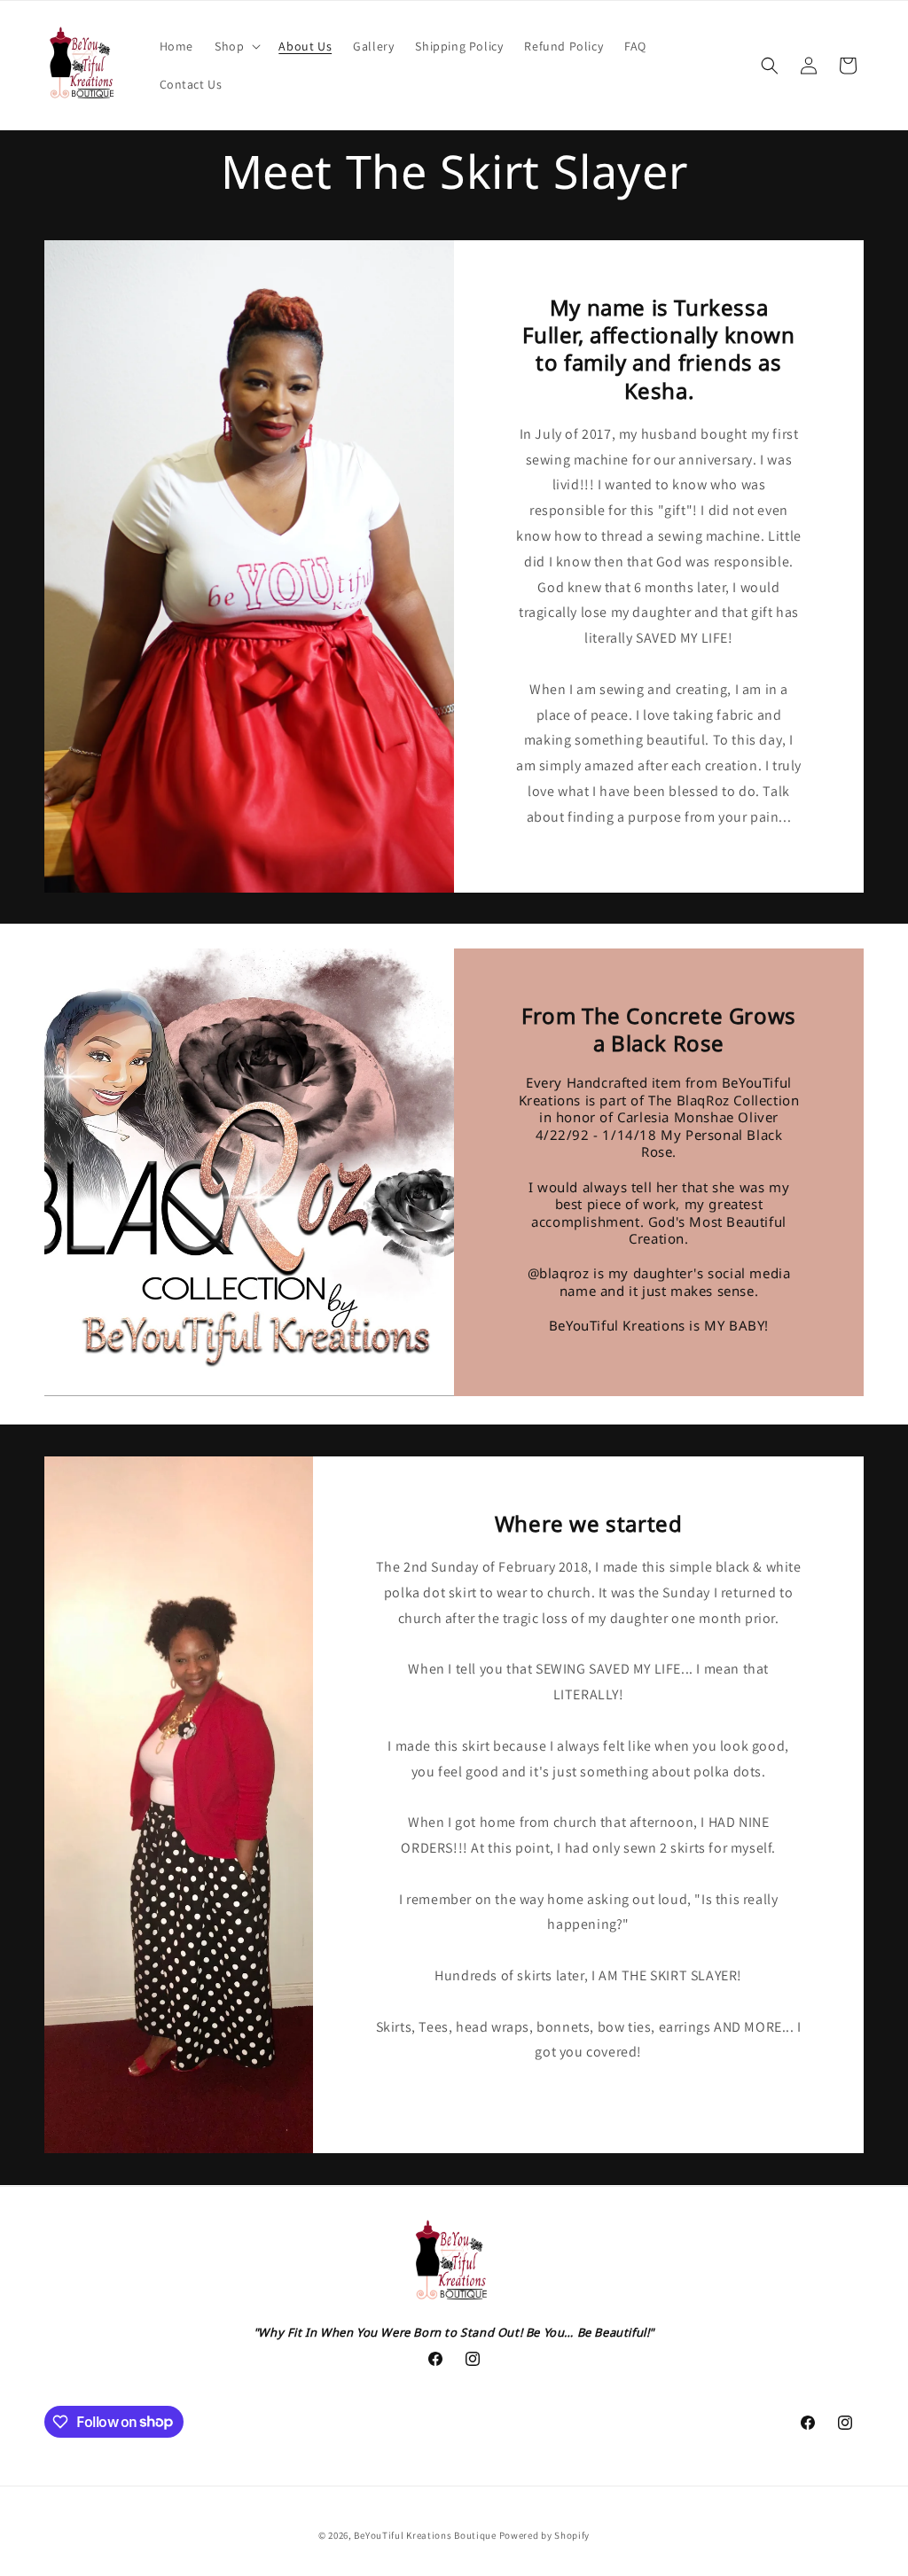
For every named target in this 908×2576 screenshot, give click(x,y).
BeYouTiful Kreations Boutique (425, 2535)
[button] (236, 46)
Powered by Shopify (545, 2535)
